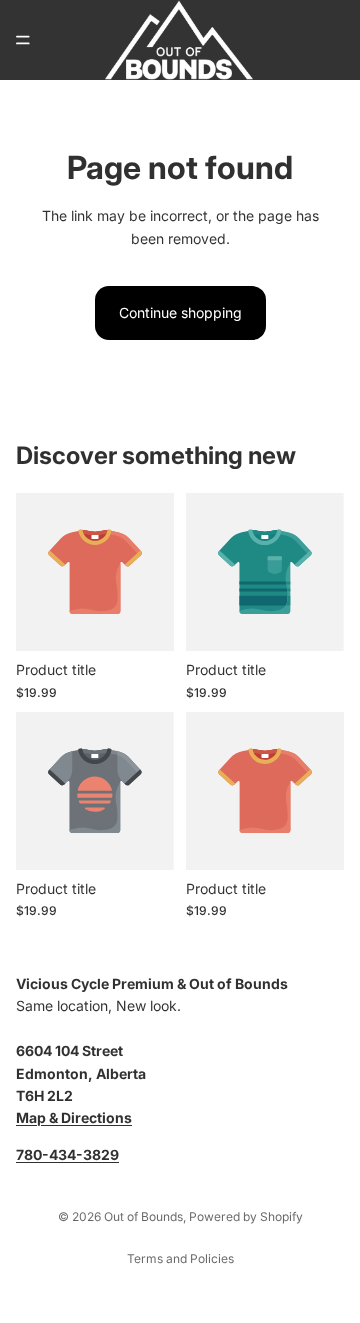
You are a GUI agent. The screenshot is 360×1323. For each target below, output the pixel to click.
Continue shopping (180, 312)
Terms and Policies (180, 1258)
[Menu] (23, 40)
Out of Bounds (143, 1216)
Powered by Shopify (246, 1216)
